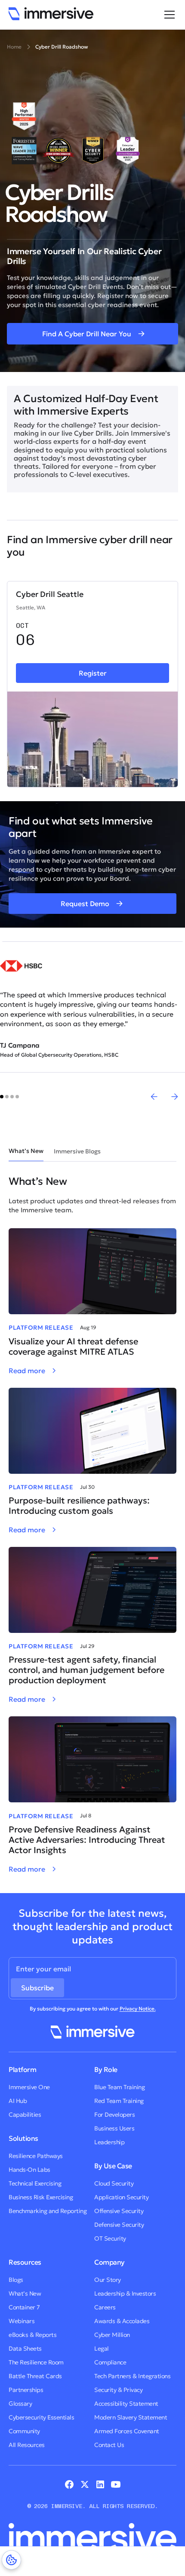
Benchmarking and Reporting (48, 2211)
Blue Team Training (119, 2087)
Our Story (108, 2280)
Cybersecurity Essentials (41, 2417)
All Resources (27, 2445)
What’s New (25, 2293)
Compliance (110, 2362)
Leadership (109, 2142)
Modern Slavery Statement (131, 2417)
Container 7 (24, 2307)
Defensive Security (119, 2225)
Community (24, 2431)
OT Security (110, 2238)
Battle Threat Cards (35, 2376)
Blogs (16, 2280)
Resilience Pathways (36, 2156)
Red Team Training (119, 2101)
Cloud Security (114, 2183)
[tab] (26, 1151)
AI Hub (18, 2101)
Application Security (121, 2197)
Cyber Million (112, 2335)
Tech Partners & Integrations (132, 2376)
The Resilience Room (36, 2362)
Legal (102, 2349)
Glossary (20, 2404)
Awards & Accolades (122, 2321)
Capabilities (25, 2115)
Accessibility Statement (126, 2404)
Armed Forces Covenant (127, 2431)
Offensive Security (119, 2211)
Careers (105, 2307)
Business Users (114, 2128)
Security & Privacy (118, 2390)
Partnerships (26, 2390)
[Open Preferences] (11, 2560)
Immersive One (29, 2087)
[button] (168, 15)
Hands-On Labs (29, 2170)
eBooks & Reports (32, 2335)
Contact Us (109, 2445)
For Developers (114, 2115)
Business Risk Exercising (41, 2197)
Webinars (22, 2321)
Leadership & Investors (125, 2293)
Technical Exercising (35, 2183)
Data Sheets (25, 2349)
